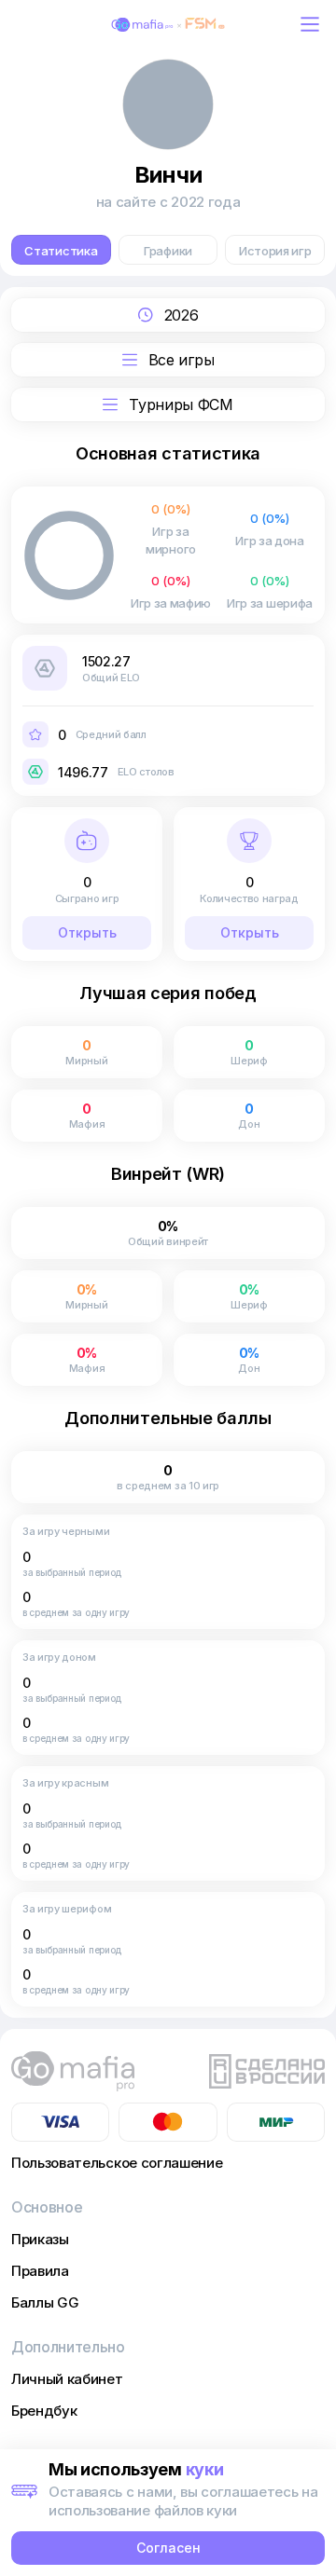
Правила (40, 2271)
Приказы (40, 2239)
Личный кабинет (67, 2379)
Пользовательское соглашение (117, 2163)
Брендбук (44, 2411)
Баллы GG (45, 2302)
